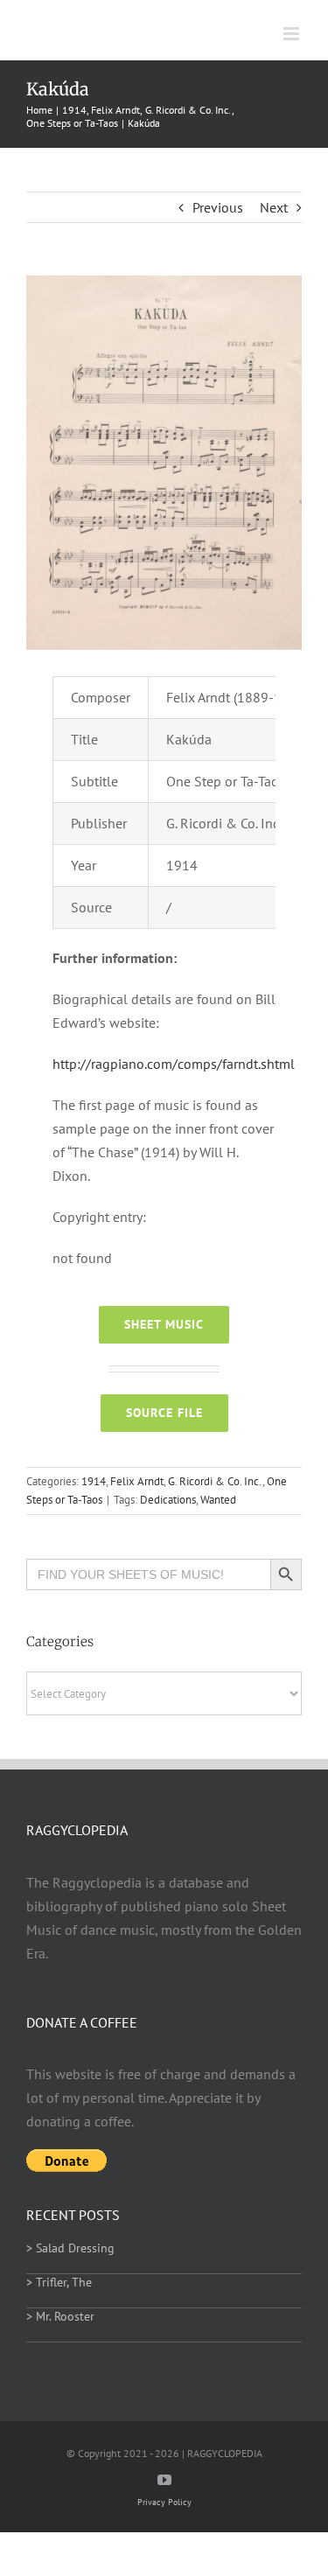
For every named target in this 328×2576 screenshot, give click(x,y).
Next (274, 207)
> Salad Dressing (70, 2248)
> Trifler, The (59, 2282)
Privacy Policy (164, 2502)
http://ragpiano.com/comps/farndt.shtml (174, 1064)
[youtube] (164, 2480)
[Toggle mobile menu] (293, 34)
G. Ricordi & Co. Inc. (215, 1481)
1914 (94, 1481)
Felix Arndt (137, 1481)
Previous (218, 207)
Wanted (218, 1500)
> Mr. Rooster (60, 2316)
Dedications (168, 1500)
